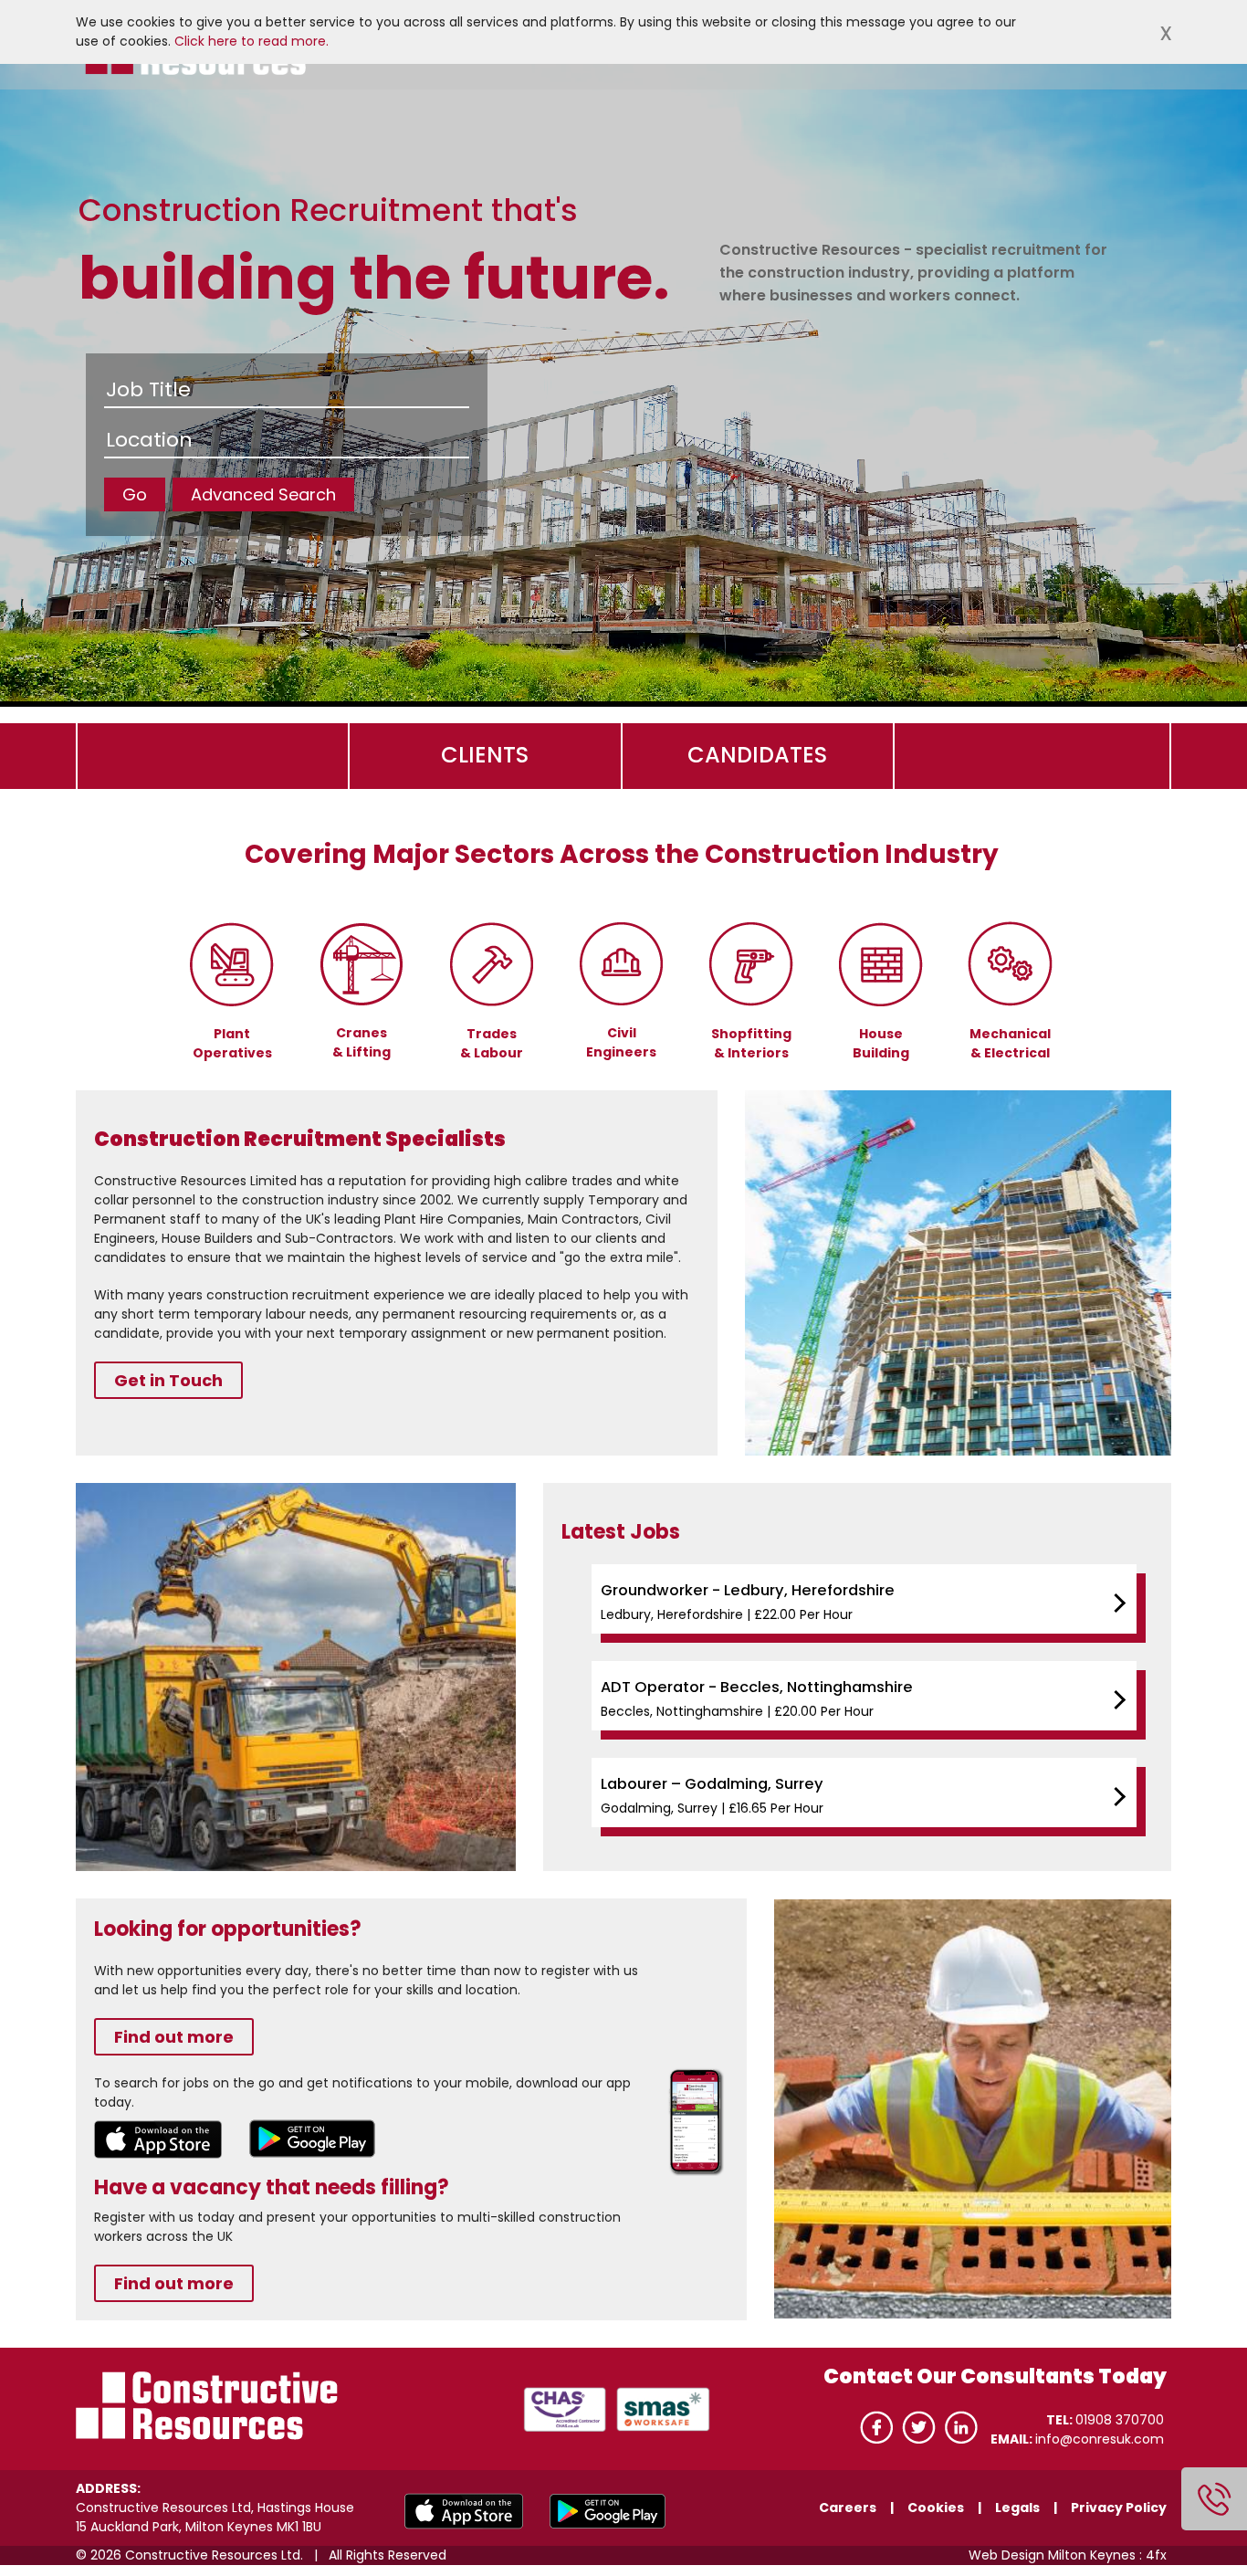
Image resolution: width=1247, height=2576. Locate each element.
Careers (849, 2508)
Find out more (174, 2037)
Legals (1017, 2508)
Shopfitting (751, 1034)
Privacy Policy (1119, 2508)
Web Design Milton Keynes (1052, 2555)
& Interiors (751, 1053)
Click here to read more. (251, 41)
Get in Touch (168, 1380)
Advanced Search (263, 494)
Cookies (936, 2508)
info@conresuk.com (1100, 2439)
